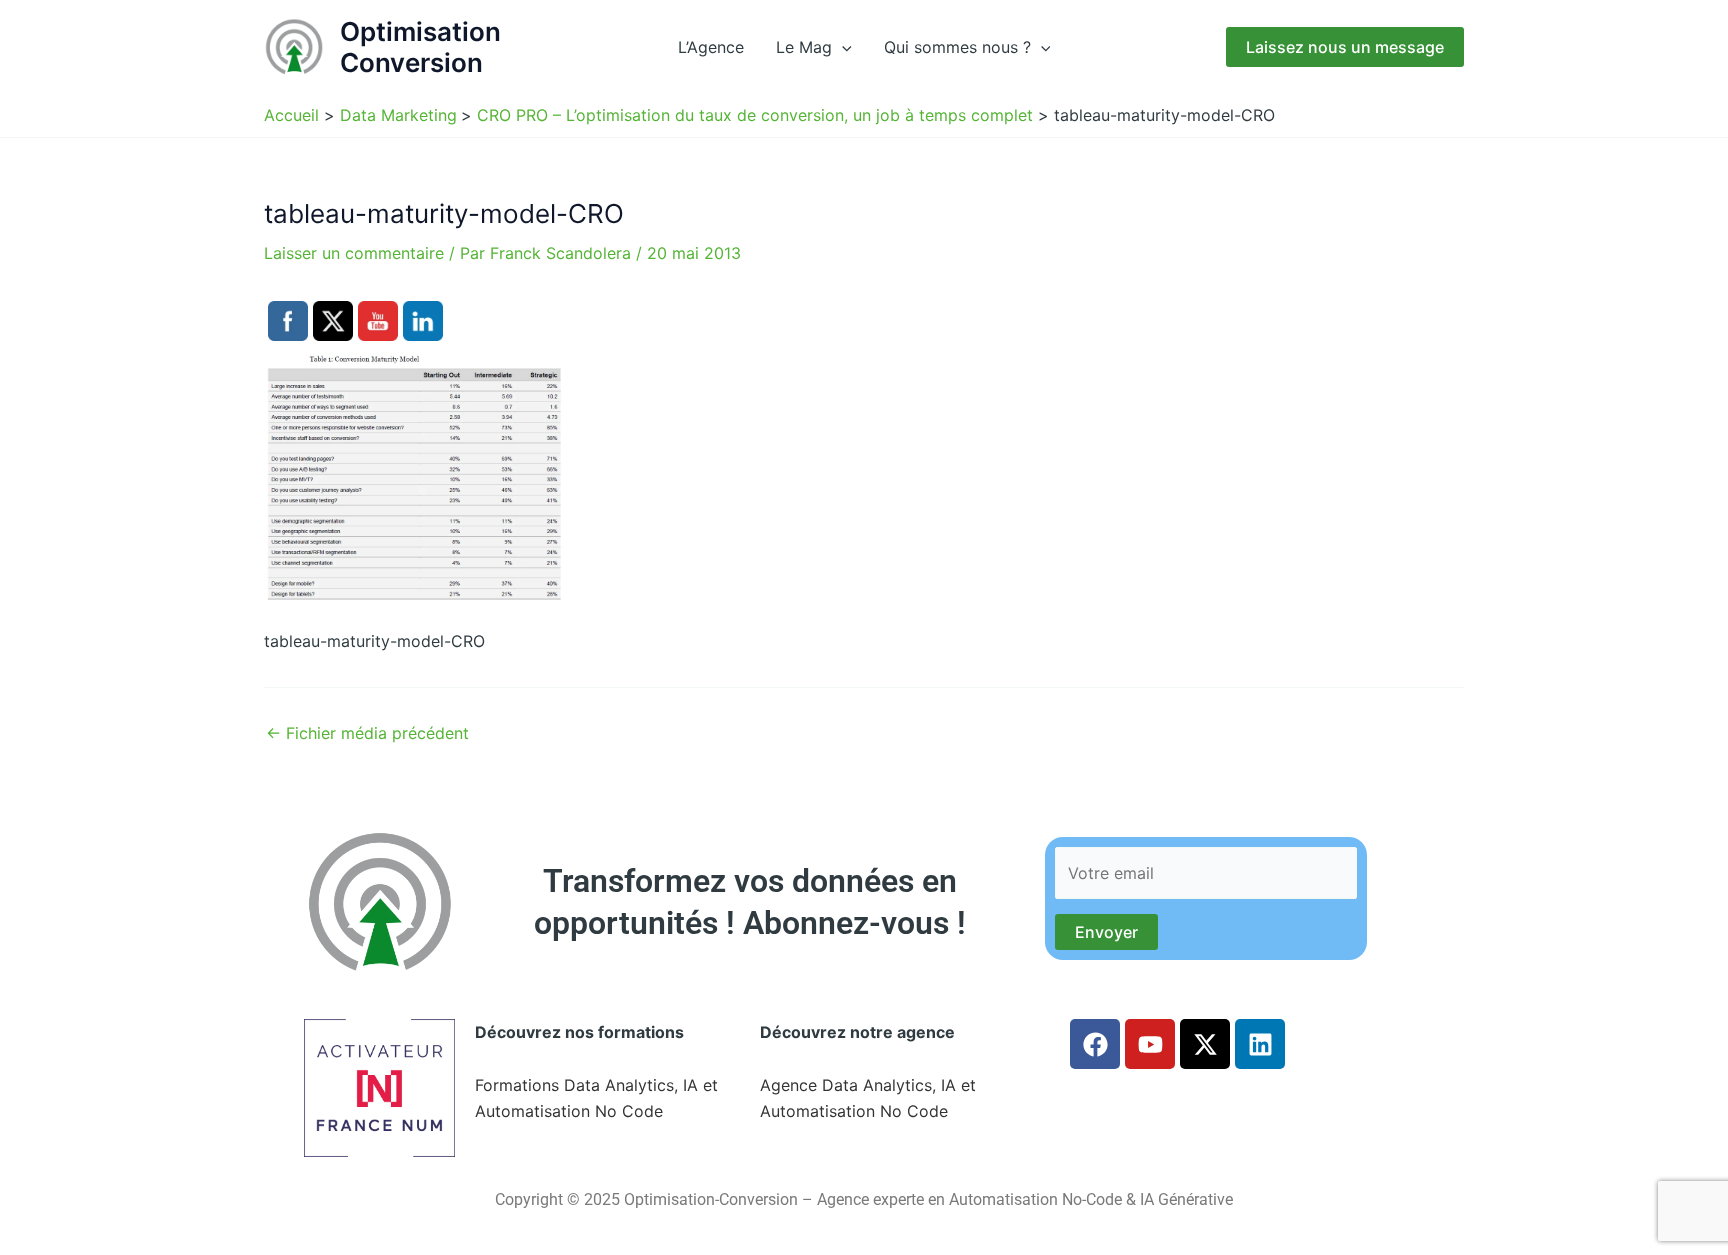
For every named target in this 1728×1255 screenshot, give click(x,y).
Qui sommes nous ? (957, 47)
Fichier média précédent (367, 733)
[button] (842, 47)
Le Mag (804, 47)
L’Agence (711, 47)
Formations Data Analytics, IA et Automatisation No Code (596, 1098)
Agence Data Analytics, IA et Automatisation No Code (868, 1098)
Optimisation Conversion (420, 47)
